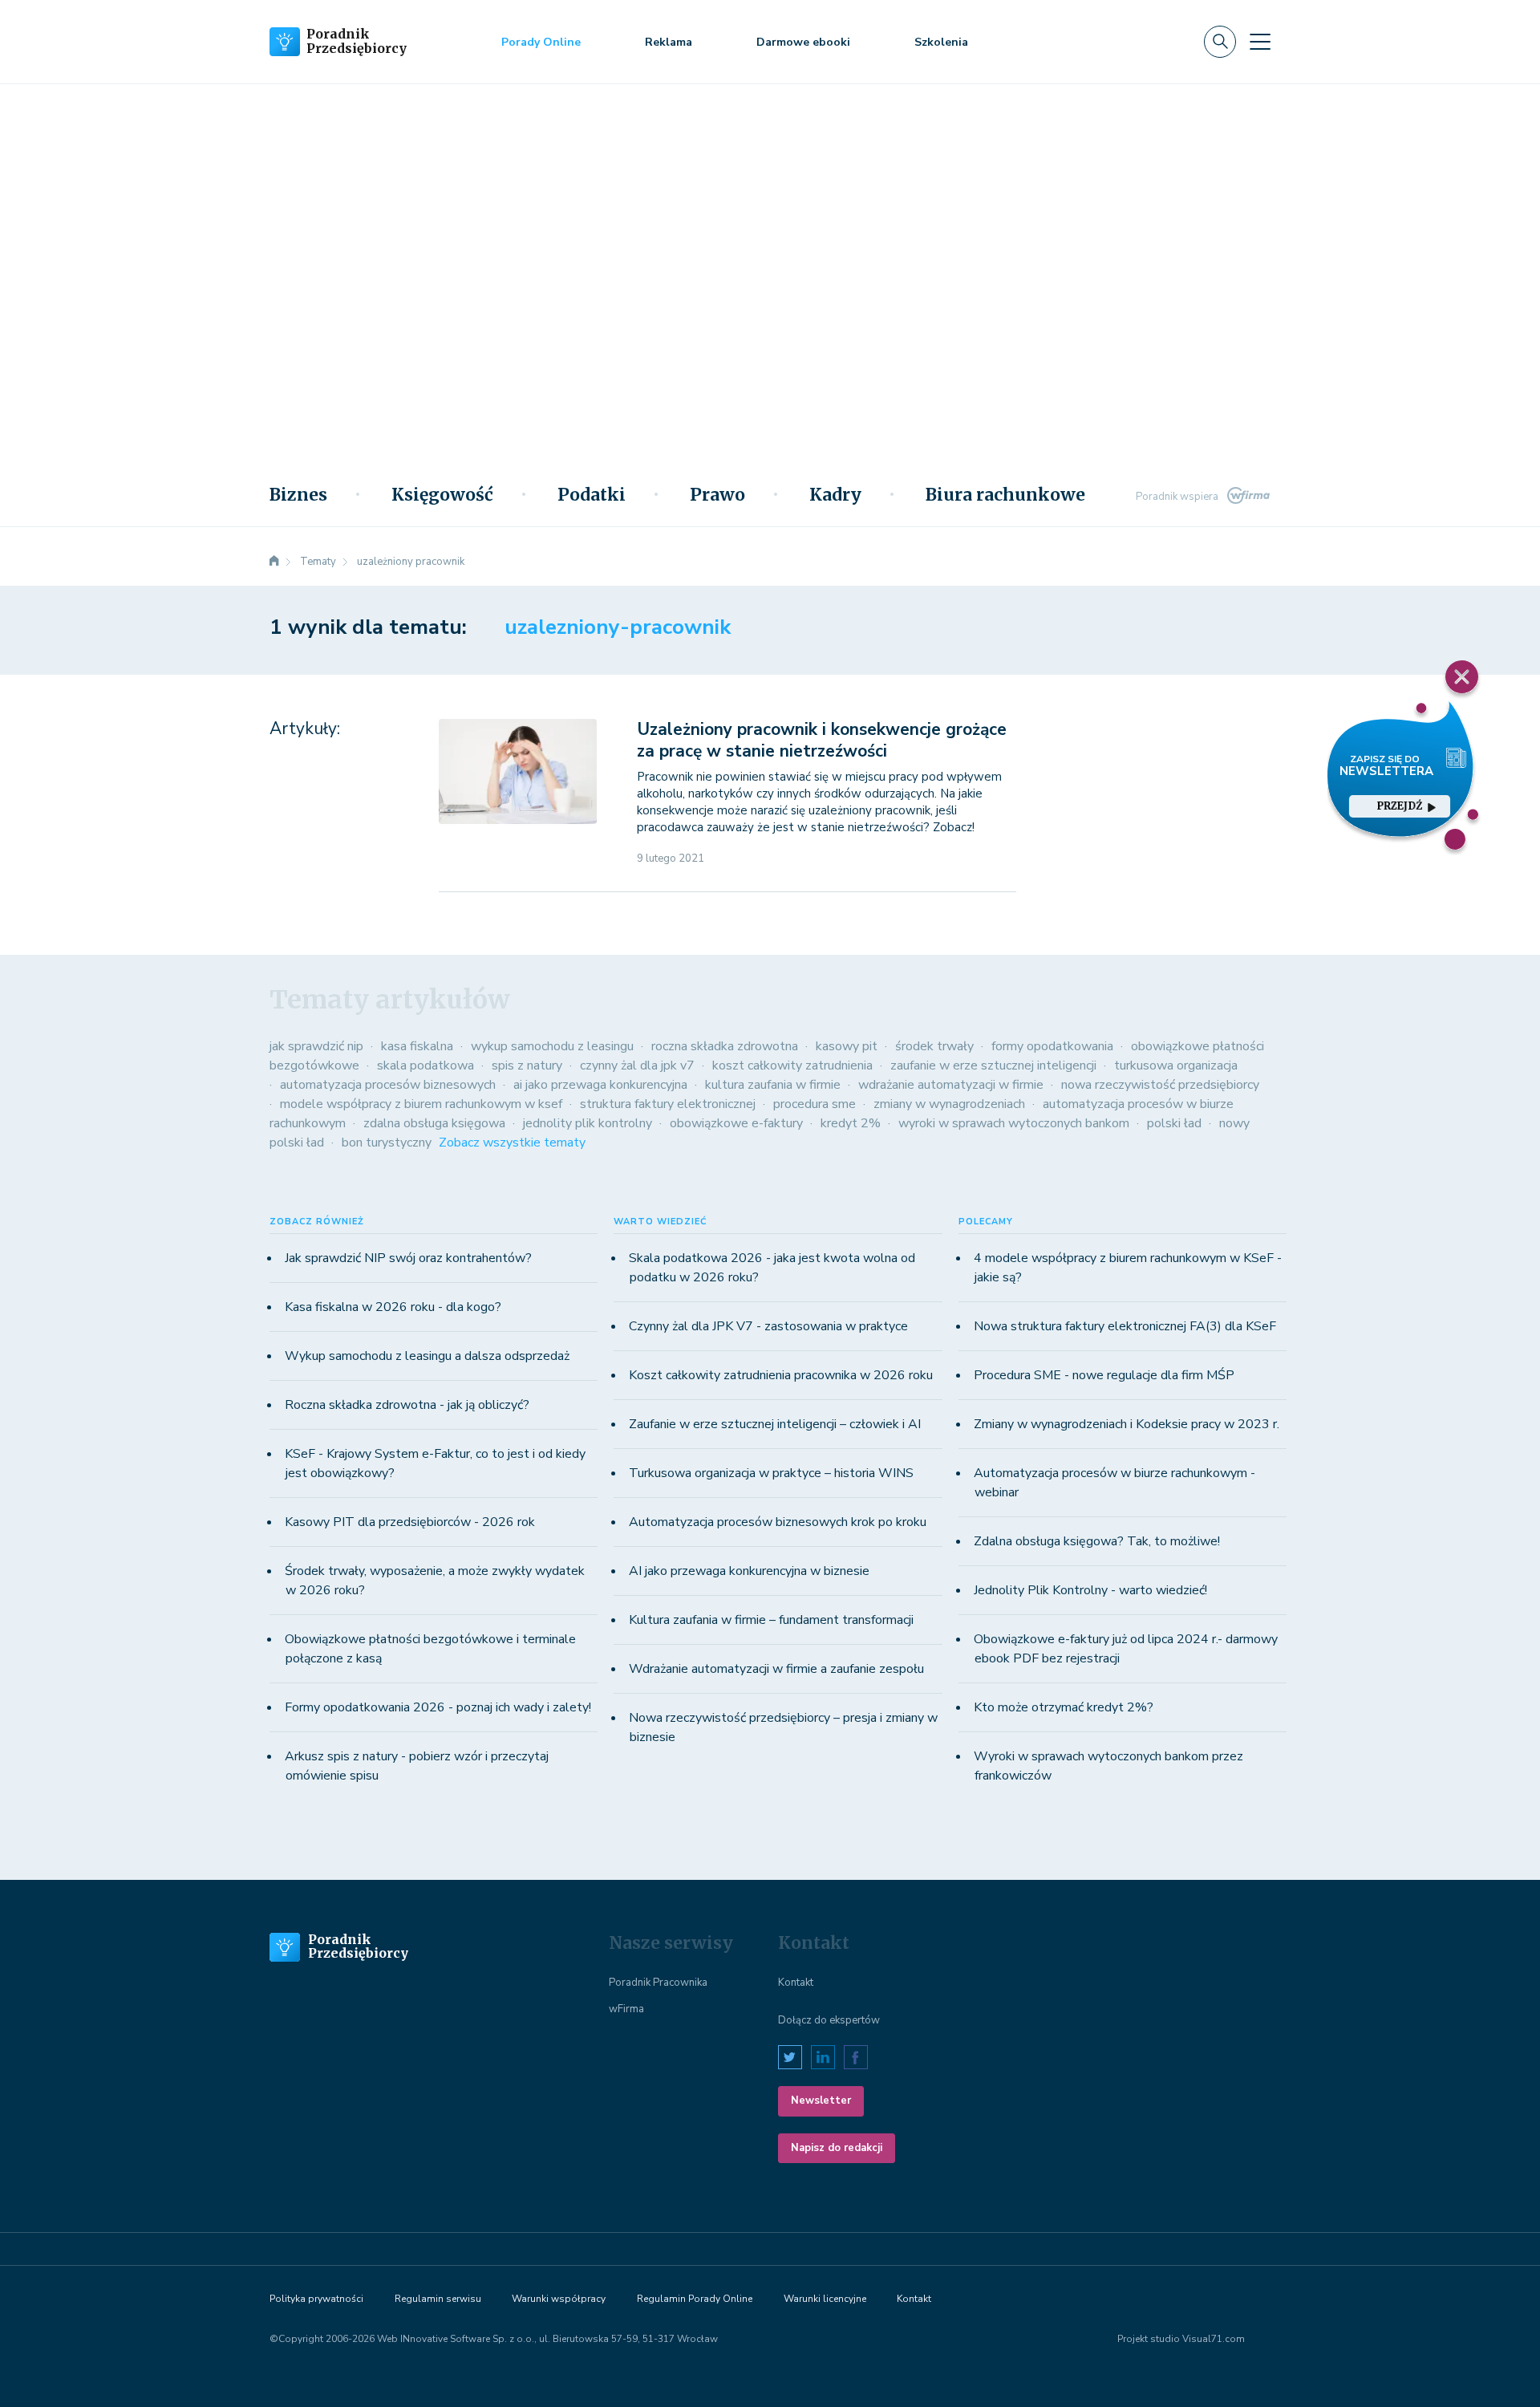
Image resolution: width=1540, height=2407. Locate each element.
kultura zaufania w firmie (773, 1085)
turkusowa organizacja (1176, 1065)
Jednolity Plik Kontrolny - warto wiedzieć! (1090, 1590)
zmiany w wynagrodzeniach (949, 1104)
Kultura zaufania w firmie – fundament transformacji (771, 1620)
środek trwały (934, 1046)
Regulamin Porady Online (695, 2299)
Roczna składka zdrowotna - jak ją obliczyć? (407, 1405)
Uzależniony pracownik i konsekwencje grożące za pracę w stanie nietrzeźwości (822, 740)
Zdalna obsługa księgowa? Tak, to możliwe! (1097, 1541)
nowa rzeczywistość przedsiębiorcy (1160, 1085)
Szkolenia (941, 42)
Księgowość (442, 495)
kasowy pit (847, 1046)
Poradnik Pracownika (658, 1983)
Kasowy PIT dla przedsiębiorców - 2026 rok (410, 1522)
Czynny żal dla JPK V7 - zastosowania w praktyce (768, 1326)
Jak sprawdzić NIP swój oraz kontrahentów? (408, 1258)
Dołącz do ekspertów (829, 2020)
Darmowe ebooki (803, 42)
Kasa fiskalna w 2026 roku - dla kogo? (393, 1307)
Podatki (592, 495)
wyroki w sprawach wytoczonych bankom (1014, 1123)
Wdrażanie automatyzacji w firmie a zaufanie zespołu (776, 1669)
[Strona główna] (274, 562)
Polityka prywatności (316, 2299)
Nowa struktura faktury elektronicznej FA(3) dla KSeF (1125, 1326)
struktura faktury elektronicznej (668, 1104)
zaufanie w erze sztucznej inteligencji (993, 1065)
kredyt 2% (851, 1123)
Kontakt (796, 1983)
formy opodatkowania (1052, 1046)
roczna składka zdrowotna (725, 1046)
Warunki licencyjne (825, 2299)
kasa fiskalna (417, 1046)
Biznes (298, 495)
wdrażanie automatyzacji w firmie (951, 1085)
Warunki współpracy (559, 2299)
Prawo (717, 495)
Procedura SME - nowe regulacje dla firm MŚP (1104, 1375)
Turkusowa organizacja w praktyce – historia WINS (771, 1473)
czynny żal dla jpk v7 (637, 1065)
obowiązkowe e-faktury (736, 1123)
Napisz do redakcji (837, 2148)
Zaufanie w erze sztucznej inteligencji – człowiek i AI (775, 1424)
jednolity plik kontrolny (588, 1123)
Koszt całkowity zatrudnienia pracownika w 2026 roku (781, 1375)
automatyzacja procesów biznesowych (388, 1085)
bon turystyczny (387, 1143)
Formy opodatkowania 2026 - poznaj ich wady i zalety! (438, 1707)
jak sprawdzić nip (316, 1046)
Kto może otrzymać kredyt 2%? (1064, 1707)
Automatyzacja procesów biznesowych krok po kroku (778, 1522)
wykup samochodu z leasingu (552, 1046)
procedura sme (815, 1104)
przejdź (1400, 806)
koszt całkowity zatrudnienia (792, 1065)
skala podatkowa (426, 1065)
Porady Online (541, 42)
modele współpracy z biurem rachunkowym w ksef (421, 1104)
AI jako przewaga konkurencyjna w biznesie (749, 1571)
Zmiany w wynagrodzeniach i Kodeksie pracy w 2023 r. (1127, 1424)
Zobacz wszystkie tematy (512, 1143)
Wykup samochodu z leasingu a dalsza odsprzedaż (427, 1356)
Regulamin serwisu (438, 2299)
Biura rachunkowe (1005, 495)
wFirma (626, 2009)
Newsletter (821, 2101)
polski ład (1174, 1123)
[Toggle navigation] (1260, 42)
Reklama (669, 42)
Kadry (835, 495)
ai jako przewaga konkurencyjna (600, 1085)
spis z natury (527, 1065)
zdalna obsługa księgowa (434, 1123)
